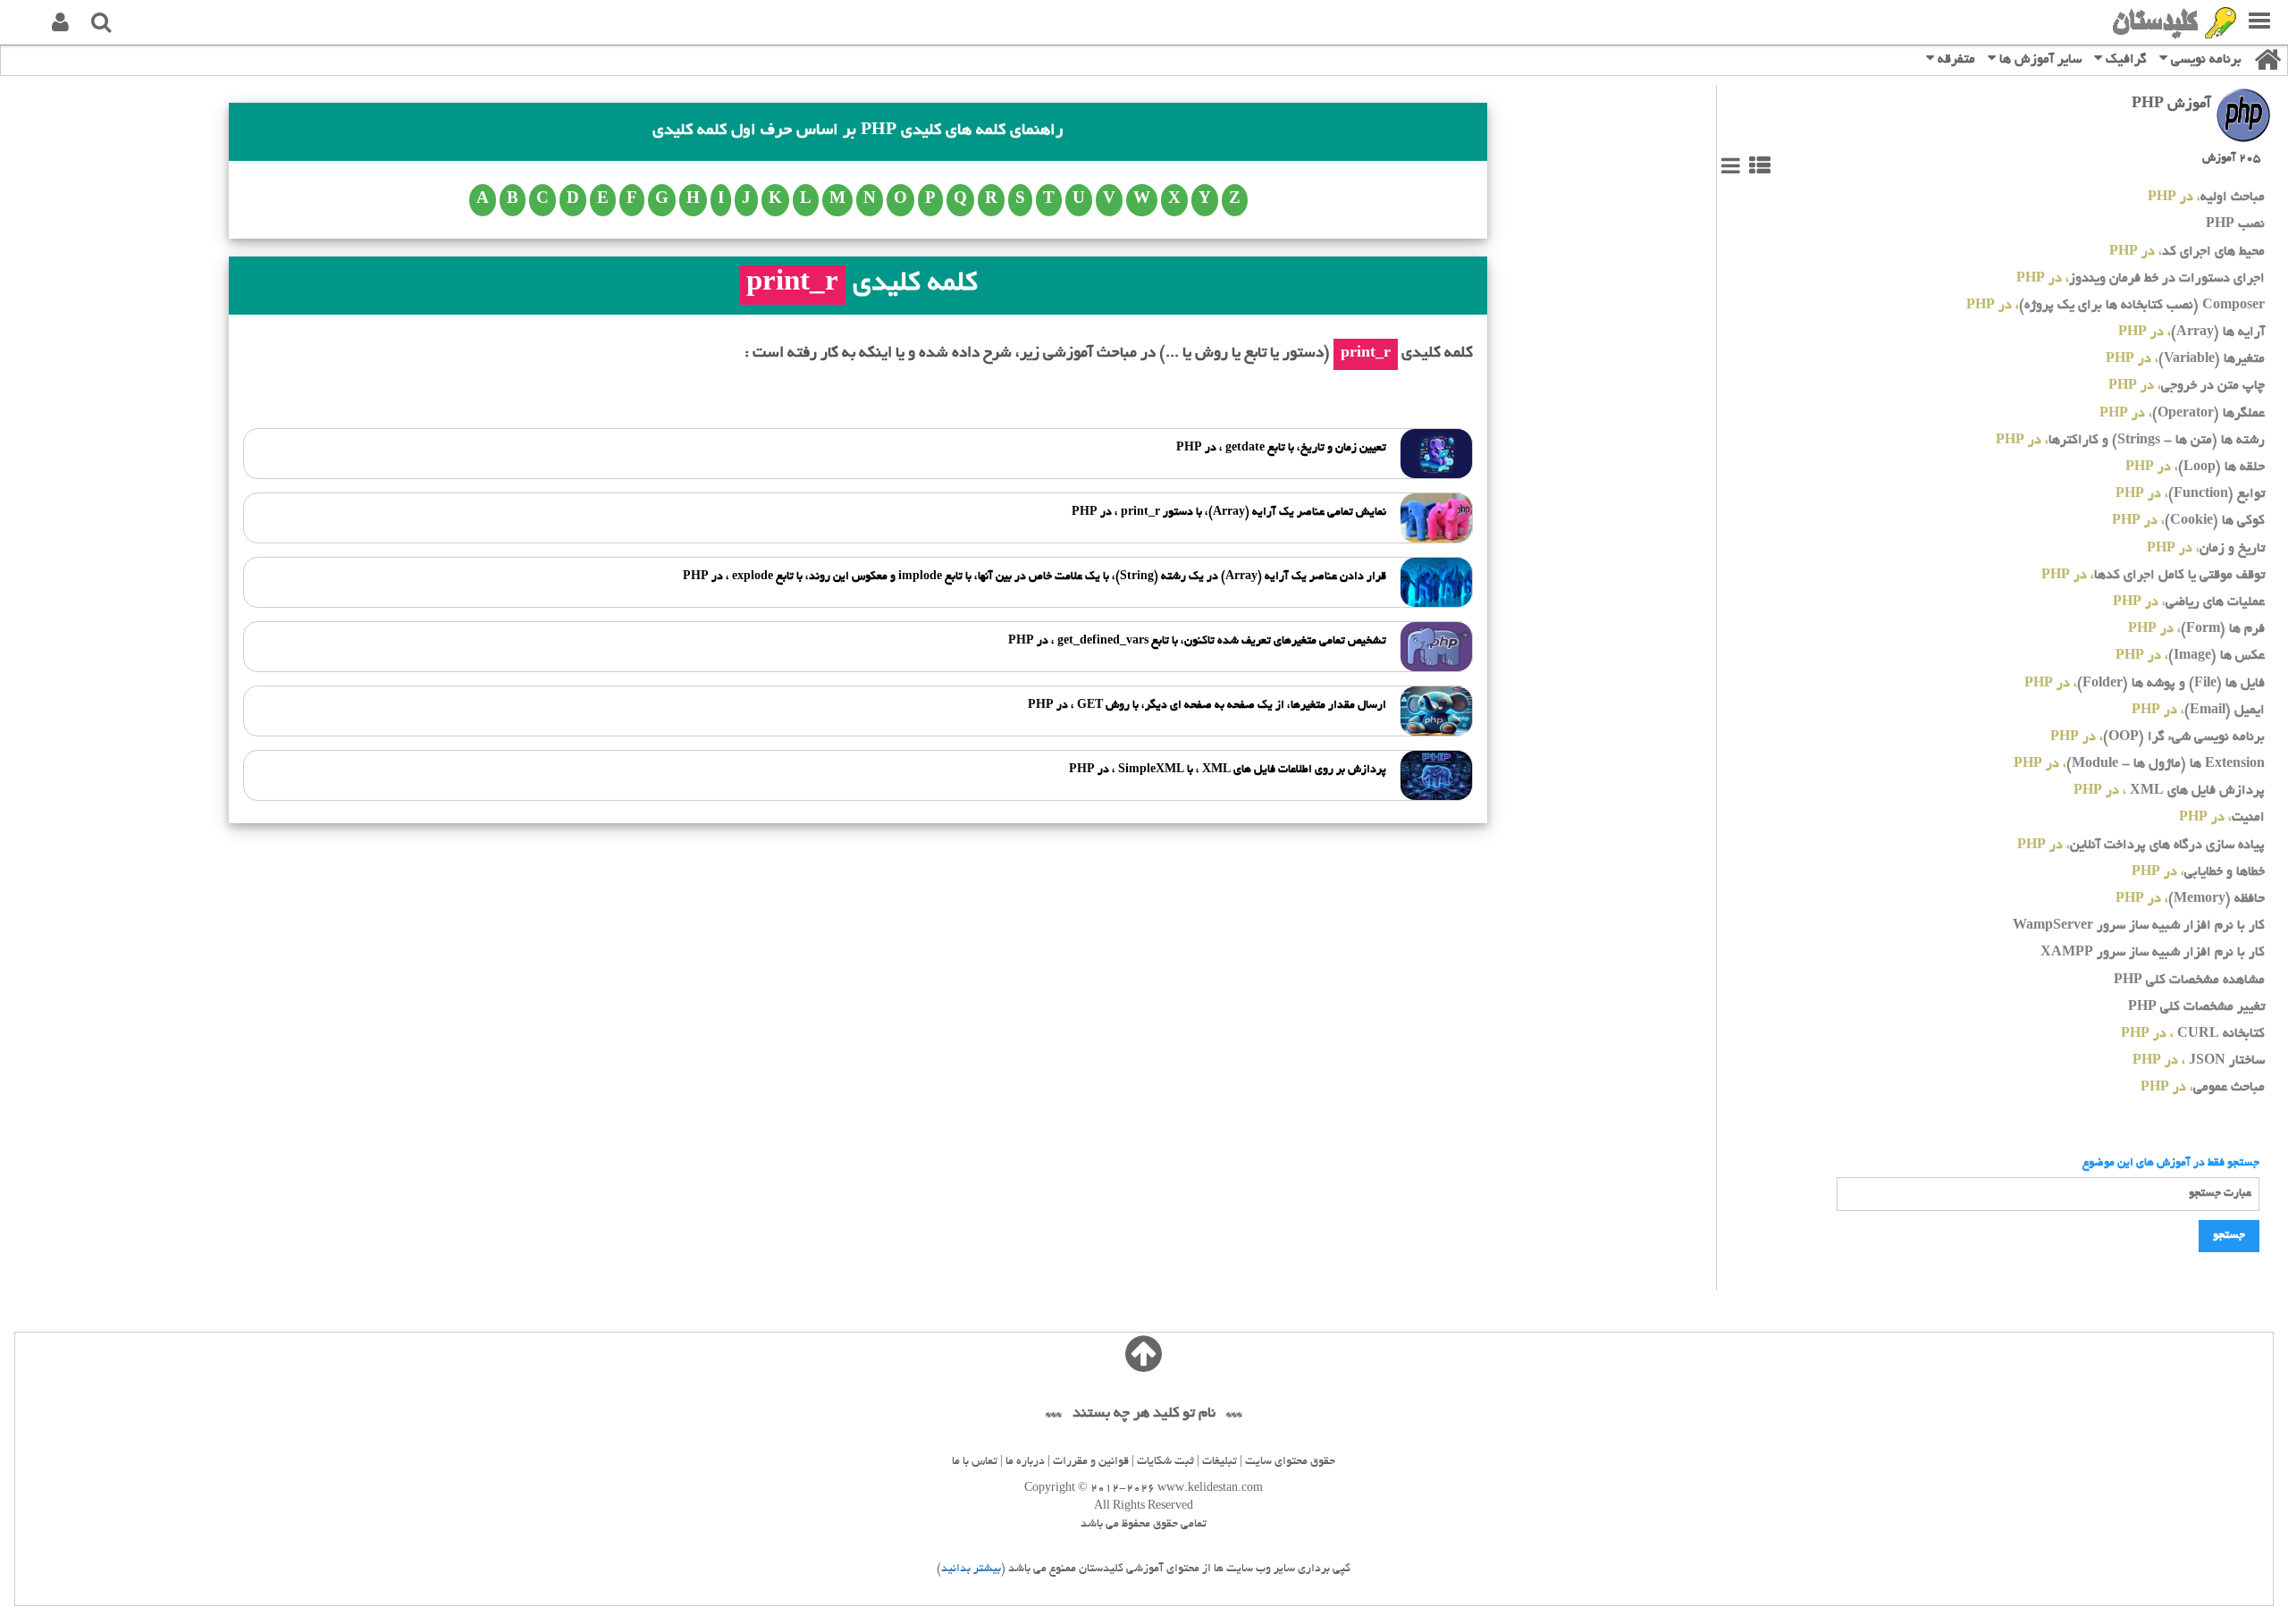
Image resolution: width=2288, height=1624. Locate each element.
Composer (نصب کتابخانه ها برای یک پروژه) (2116, 306)
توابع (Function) (2190, 495)
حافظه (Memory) (2190, 900)
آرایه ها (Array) (2191, 333)
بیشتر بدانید (971, 1569)
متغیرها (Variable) (2185, 360)
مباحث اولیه (2206, 198)
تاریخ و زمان (2206, 549)
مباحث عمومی (2203, 1088)
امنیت (2222, 818)
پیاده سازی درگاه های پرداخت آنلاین (2141, 846)
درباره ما (1025, 1462)
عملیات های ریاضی (2189, 603)
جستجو (2229, 1236)
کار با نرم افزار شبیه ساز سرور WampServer (2139, 926)
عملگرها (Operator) (2182, 414)
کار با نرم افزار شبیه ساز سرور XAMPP (2153, 953)
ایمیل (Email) (2198, 711)
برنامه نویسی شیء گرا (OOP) (2158, 738)
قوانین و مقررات (1091, 1462)
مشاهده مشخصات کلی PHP (2189, 981)
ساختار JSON (2199, 1061)
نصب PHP (2235, 225)
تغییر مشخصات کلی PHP (2196, 1008)
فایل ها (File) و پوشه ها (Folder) (2145, 684)
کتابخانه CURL (2193, 1035)
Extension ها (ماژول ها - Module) (2139, 765)
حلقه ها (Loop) (2195, 468)
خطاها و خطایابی (2198, 873)
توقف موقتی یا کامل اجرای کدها (2153, 576)
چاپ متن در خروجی (2187, 387)
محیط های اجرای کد (2187, 252)
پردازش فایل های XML (2169, 791)
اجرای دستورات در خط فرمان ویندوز (2141, 279)
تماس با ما (975, 1462)
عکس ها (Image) (2190, 656)
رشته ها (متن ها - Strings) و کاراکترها (2130, 441)
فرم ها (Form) (2196, 630)
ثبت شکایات (1165, 1462)
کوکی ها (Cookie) (2188, 522)
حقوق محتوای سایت (1290, 1462)
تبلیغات (1220, 1462)
